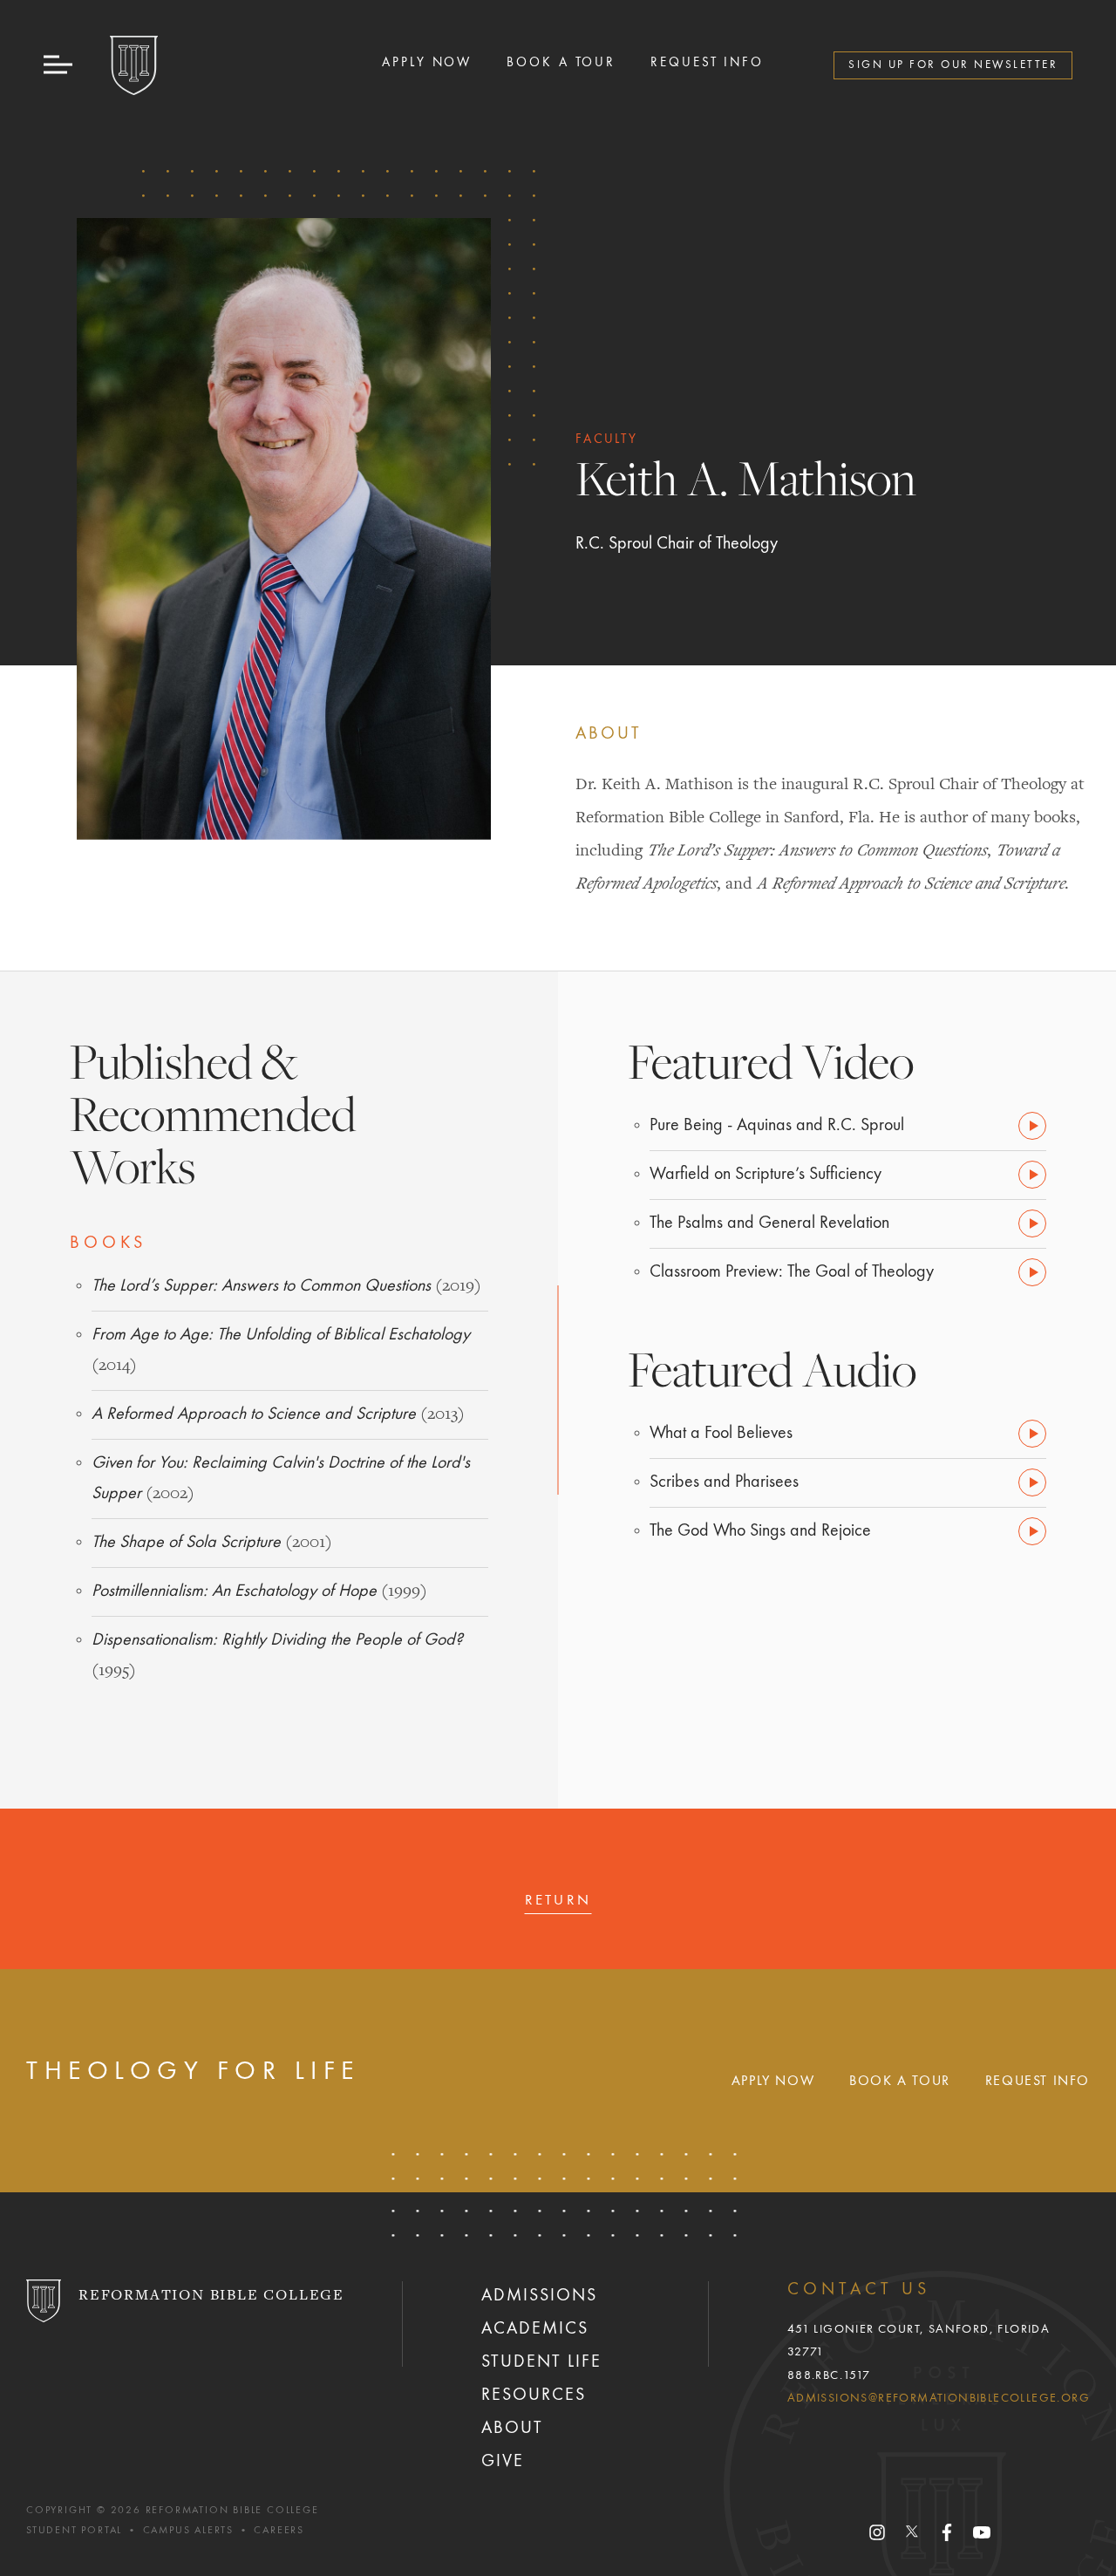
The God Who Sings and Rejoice (760, 1531)
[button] (59, 65)
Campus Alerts (188, 2531)
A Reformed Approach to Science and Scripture (254, 1414)
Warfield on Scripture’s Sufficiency (766, 1175)
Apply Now (427, 63)
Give (503, 2462)
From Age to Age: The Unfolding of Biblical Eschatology (281, 1335)
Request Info (707, 63)
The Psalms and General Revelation (769, 1223)
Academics (535, 2329)
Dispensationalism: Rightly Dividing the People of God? (277, 1640)
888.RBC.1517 (829, 2375)
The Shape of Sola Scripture (186, 1543)
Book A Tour (561, 63)
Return (558, 1901)
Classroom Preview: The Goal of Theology (792, 1272)
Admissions (539, 2296)
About (512, 2429)
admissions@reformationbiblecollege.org (939, 2398)
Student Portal (74, 2531)
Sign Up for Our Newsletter (953, 65)
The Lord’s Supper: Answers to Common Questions (261, 1286)
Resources (534, 2395)
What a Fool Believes (721, 1434)
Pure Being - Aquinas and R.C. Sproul (777, 1126)
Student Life (541, 2362)
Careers (279, 2531)
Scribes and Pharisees (724, 1482)
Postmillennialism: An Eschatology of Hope (234, 1591)
